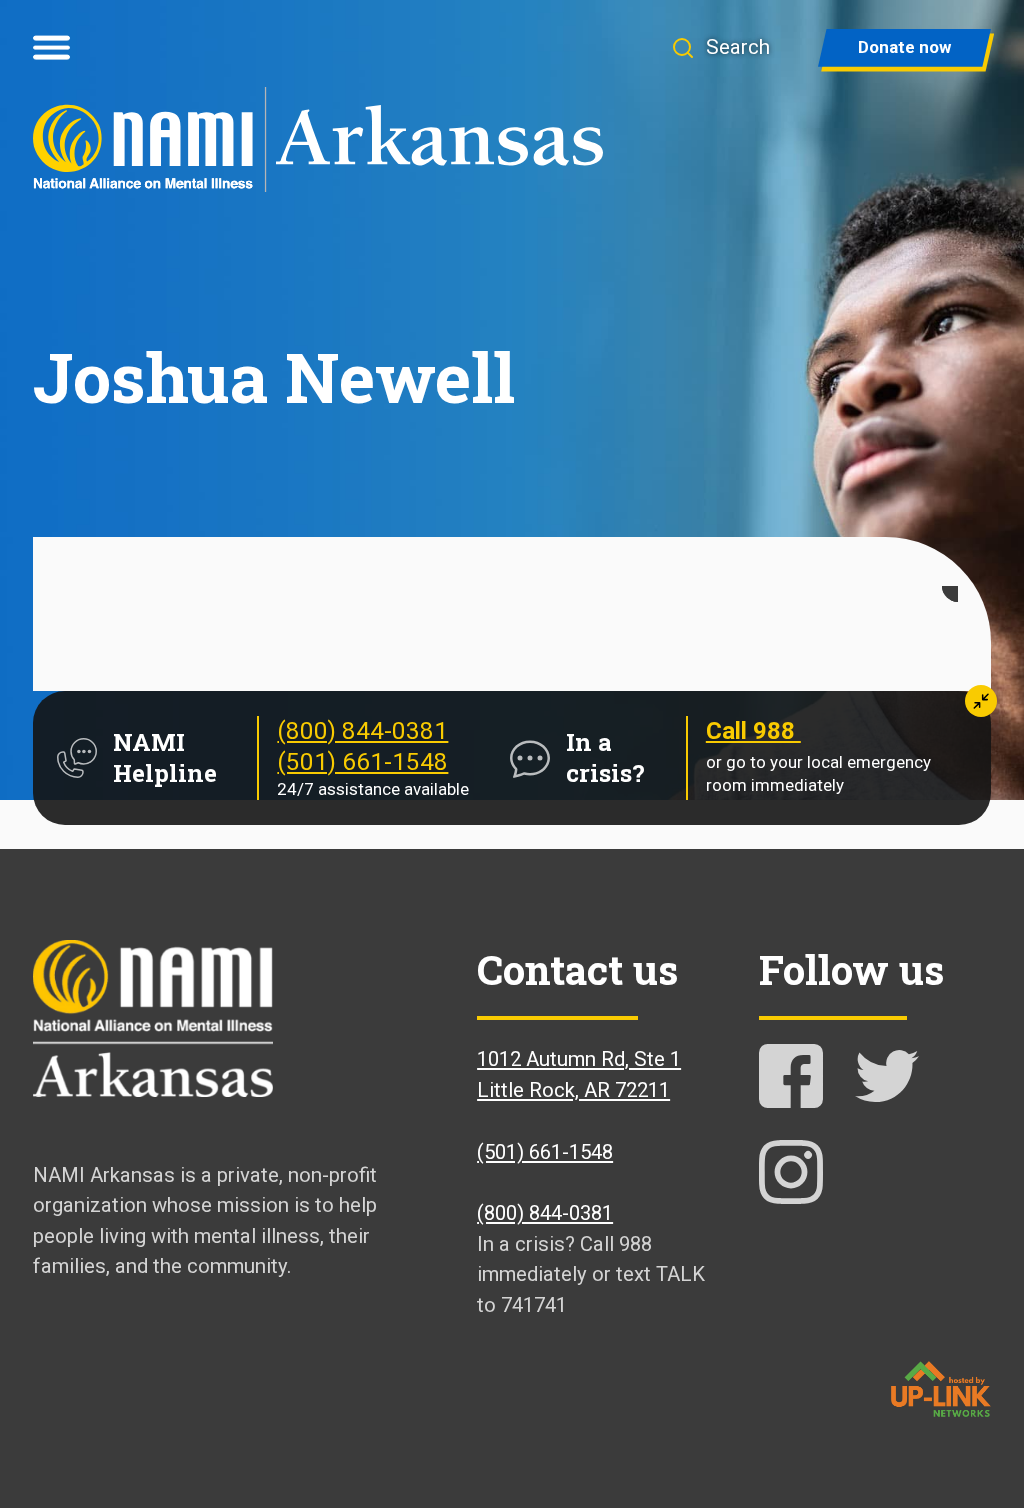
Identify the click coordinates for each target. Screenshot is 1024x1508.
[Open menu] (51, 48)
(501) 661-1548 (362, 762)
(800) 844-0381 (362, 731)
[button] (720, 47)
